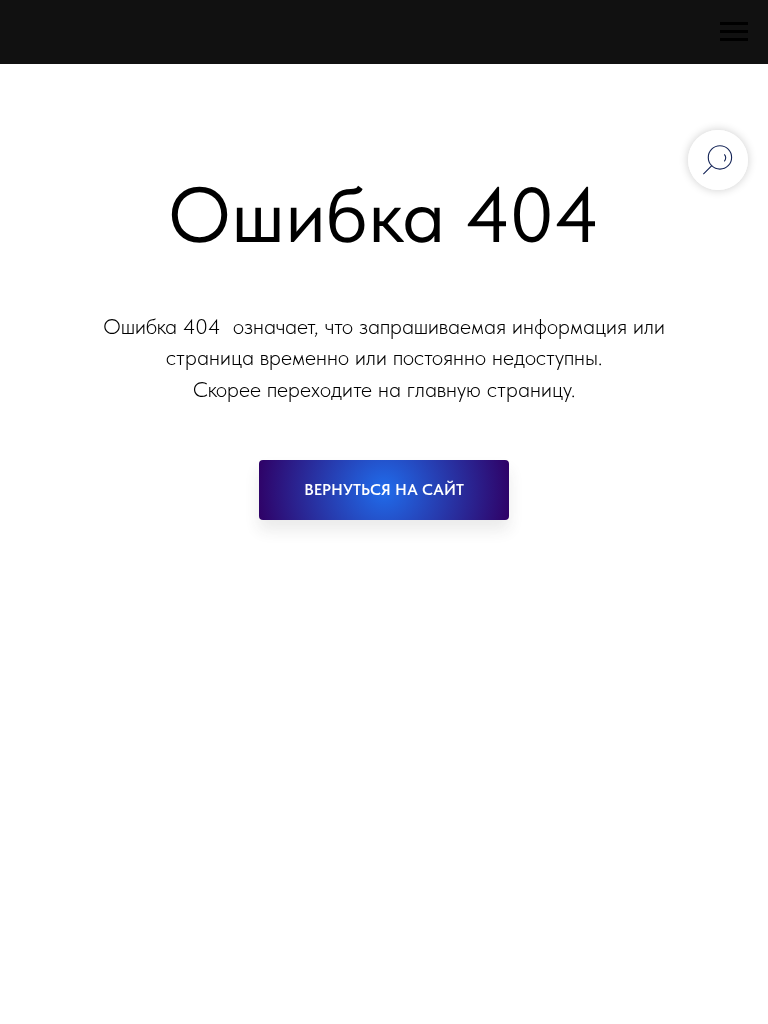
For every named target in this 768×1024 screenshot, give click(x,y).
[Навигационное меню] (734, 32)
